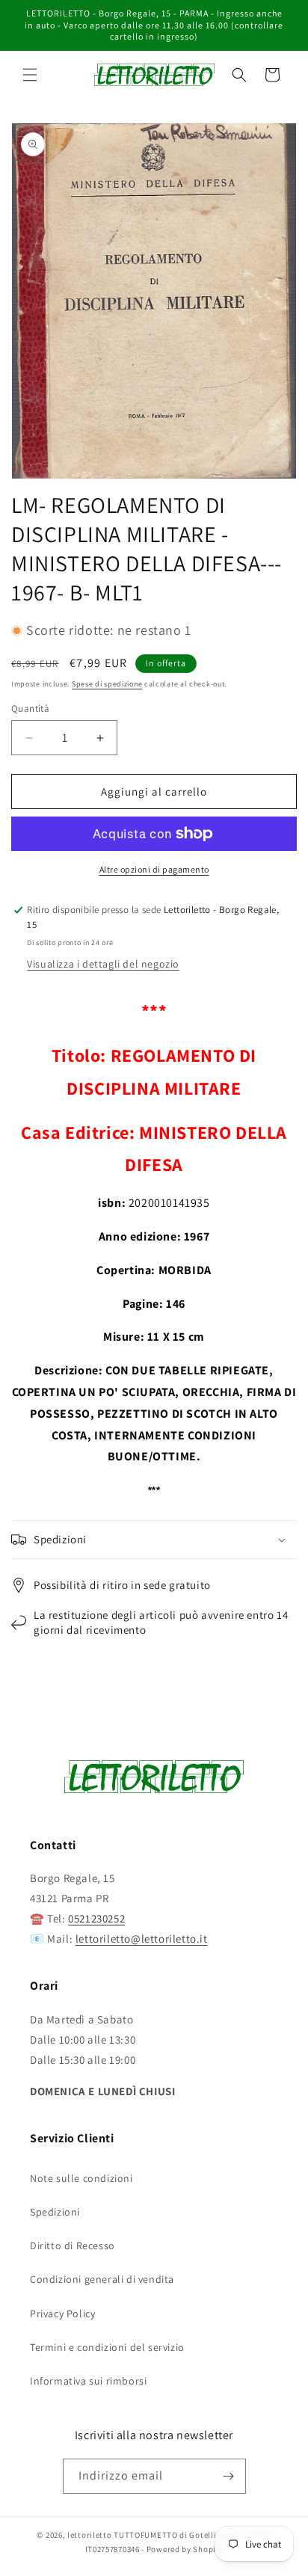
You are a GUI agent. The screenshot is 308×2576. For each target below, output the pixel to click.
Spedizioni (55, 2212)
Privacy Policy (62, 2314)
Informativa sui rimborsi (88, 2381)
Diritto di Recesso (73, 2245)
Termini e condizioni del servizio (107, 2347)
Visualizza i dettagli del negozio (103, 964)
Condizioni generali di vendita (102, 2279)
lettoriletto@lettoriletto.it (142, 1939)
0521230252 (96, 1918)
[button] (30, 75)
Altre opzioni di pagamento (154, 869)
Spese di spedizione (107, 684)
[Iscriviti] (229, 2476)
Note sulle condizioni (81, 2178)
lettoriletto (89, 2535)
